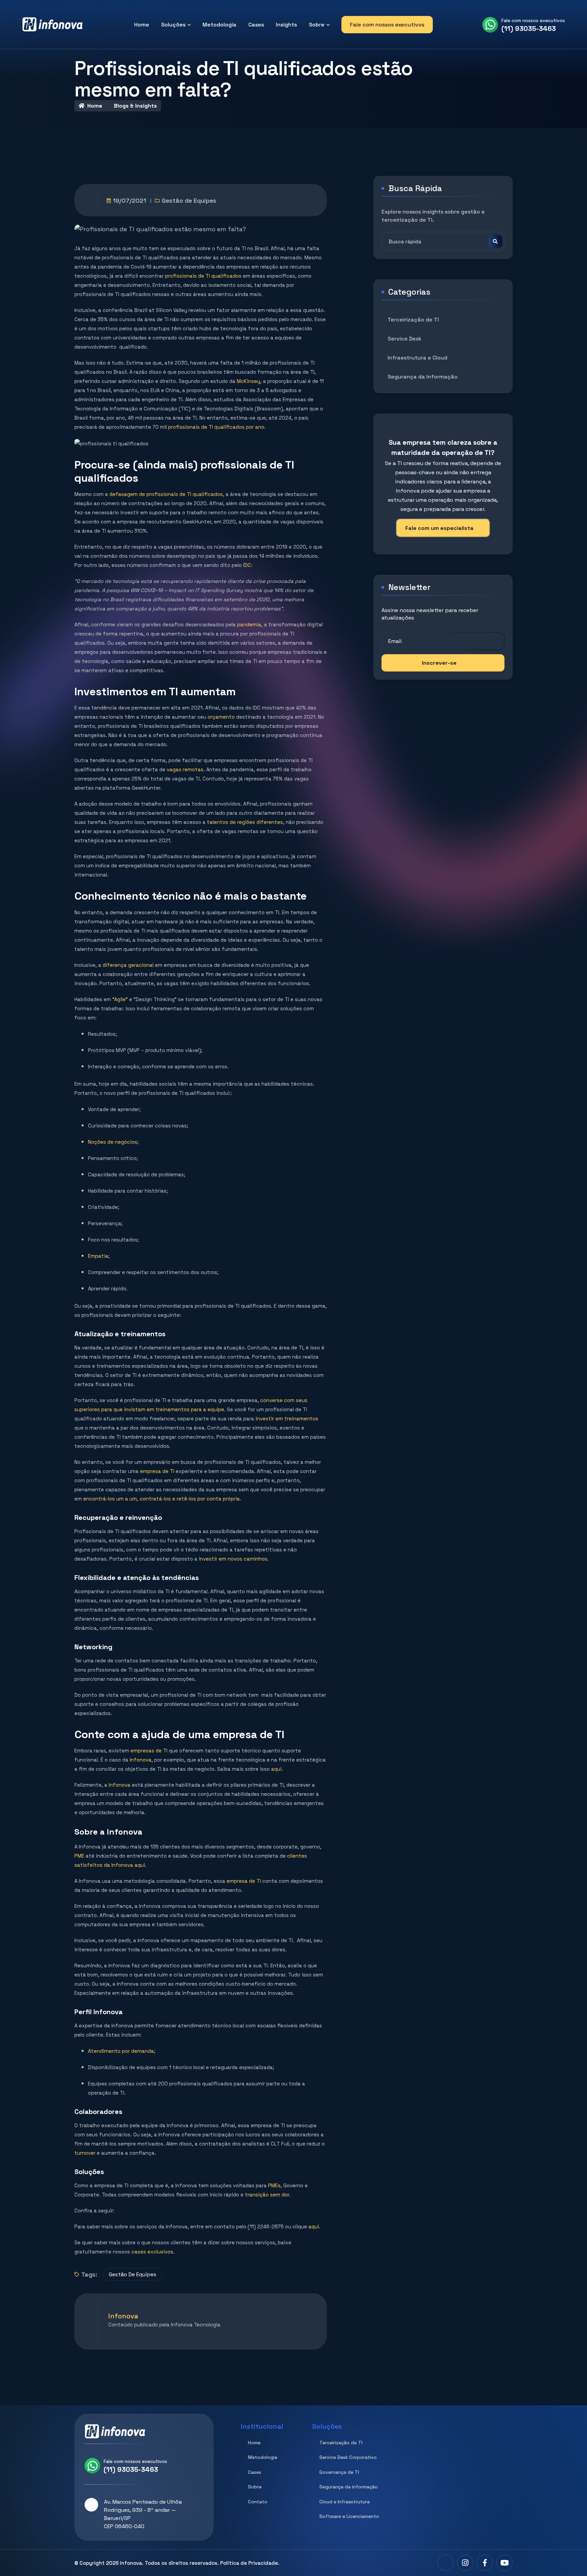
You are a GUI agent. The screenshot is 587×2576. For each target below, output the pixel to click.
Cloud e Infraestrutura (344, 2502)
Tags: (89, 2274)
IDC (247, 565)
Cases (256, 25)
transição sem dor (266, 2195)
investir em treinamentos (287, 1419)
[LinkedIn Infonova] (445, 2563)
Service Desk (405, 339)
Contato (258, 2502)
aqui (313, 2227)
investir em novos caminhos (232, 1559)
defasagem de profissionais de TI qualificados (165, 494)
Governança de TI (339, 2472)
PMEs (274, 2185)
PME (79, 1856)
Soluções (173, 25)
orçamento (222, 717)
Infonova (140, 1760)
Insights (286, 25)
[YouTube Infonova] (504, 2563)
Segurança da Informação (423, 377)
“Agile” (120, 999)
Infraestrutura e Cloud (417, 358)
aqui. (276, 1769)
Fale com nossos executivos (387, 25)
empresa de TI (158, 1471)
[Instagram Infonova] (465, 2563)
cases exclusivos (152, 2252)
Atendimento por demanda (121, 2051)
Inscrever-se (439, 663)
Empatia (98, 1256)
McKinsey (248, 381)
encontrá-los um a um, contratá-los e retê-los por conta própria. (162, 1499)
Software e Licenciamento (349, 2516)
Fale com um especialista (439, 528)
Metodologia (219, 25)
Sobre (317, 25)
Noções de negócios (113, 1142)
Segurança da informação (349, 2487)
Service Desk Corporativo (348, 2457)
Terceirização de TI (413, 320)
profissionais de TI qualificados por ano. (217, 427)
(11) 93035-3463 (529, 29)
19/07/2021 (129, 200)
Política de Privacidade (249, 2563)
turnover (85, 2153)
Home (142, 25)
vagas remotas (184, 769)
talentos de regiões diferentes (244, 822)
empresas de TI (150, 1751)
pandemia (249, 624)
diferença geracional (128, 965)
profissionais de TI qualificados (203, 276)
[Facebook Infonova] (485, 2563)
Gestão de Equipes (189, 200)
